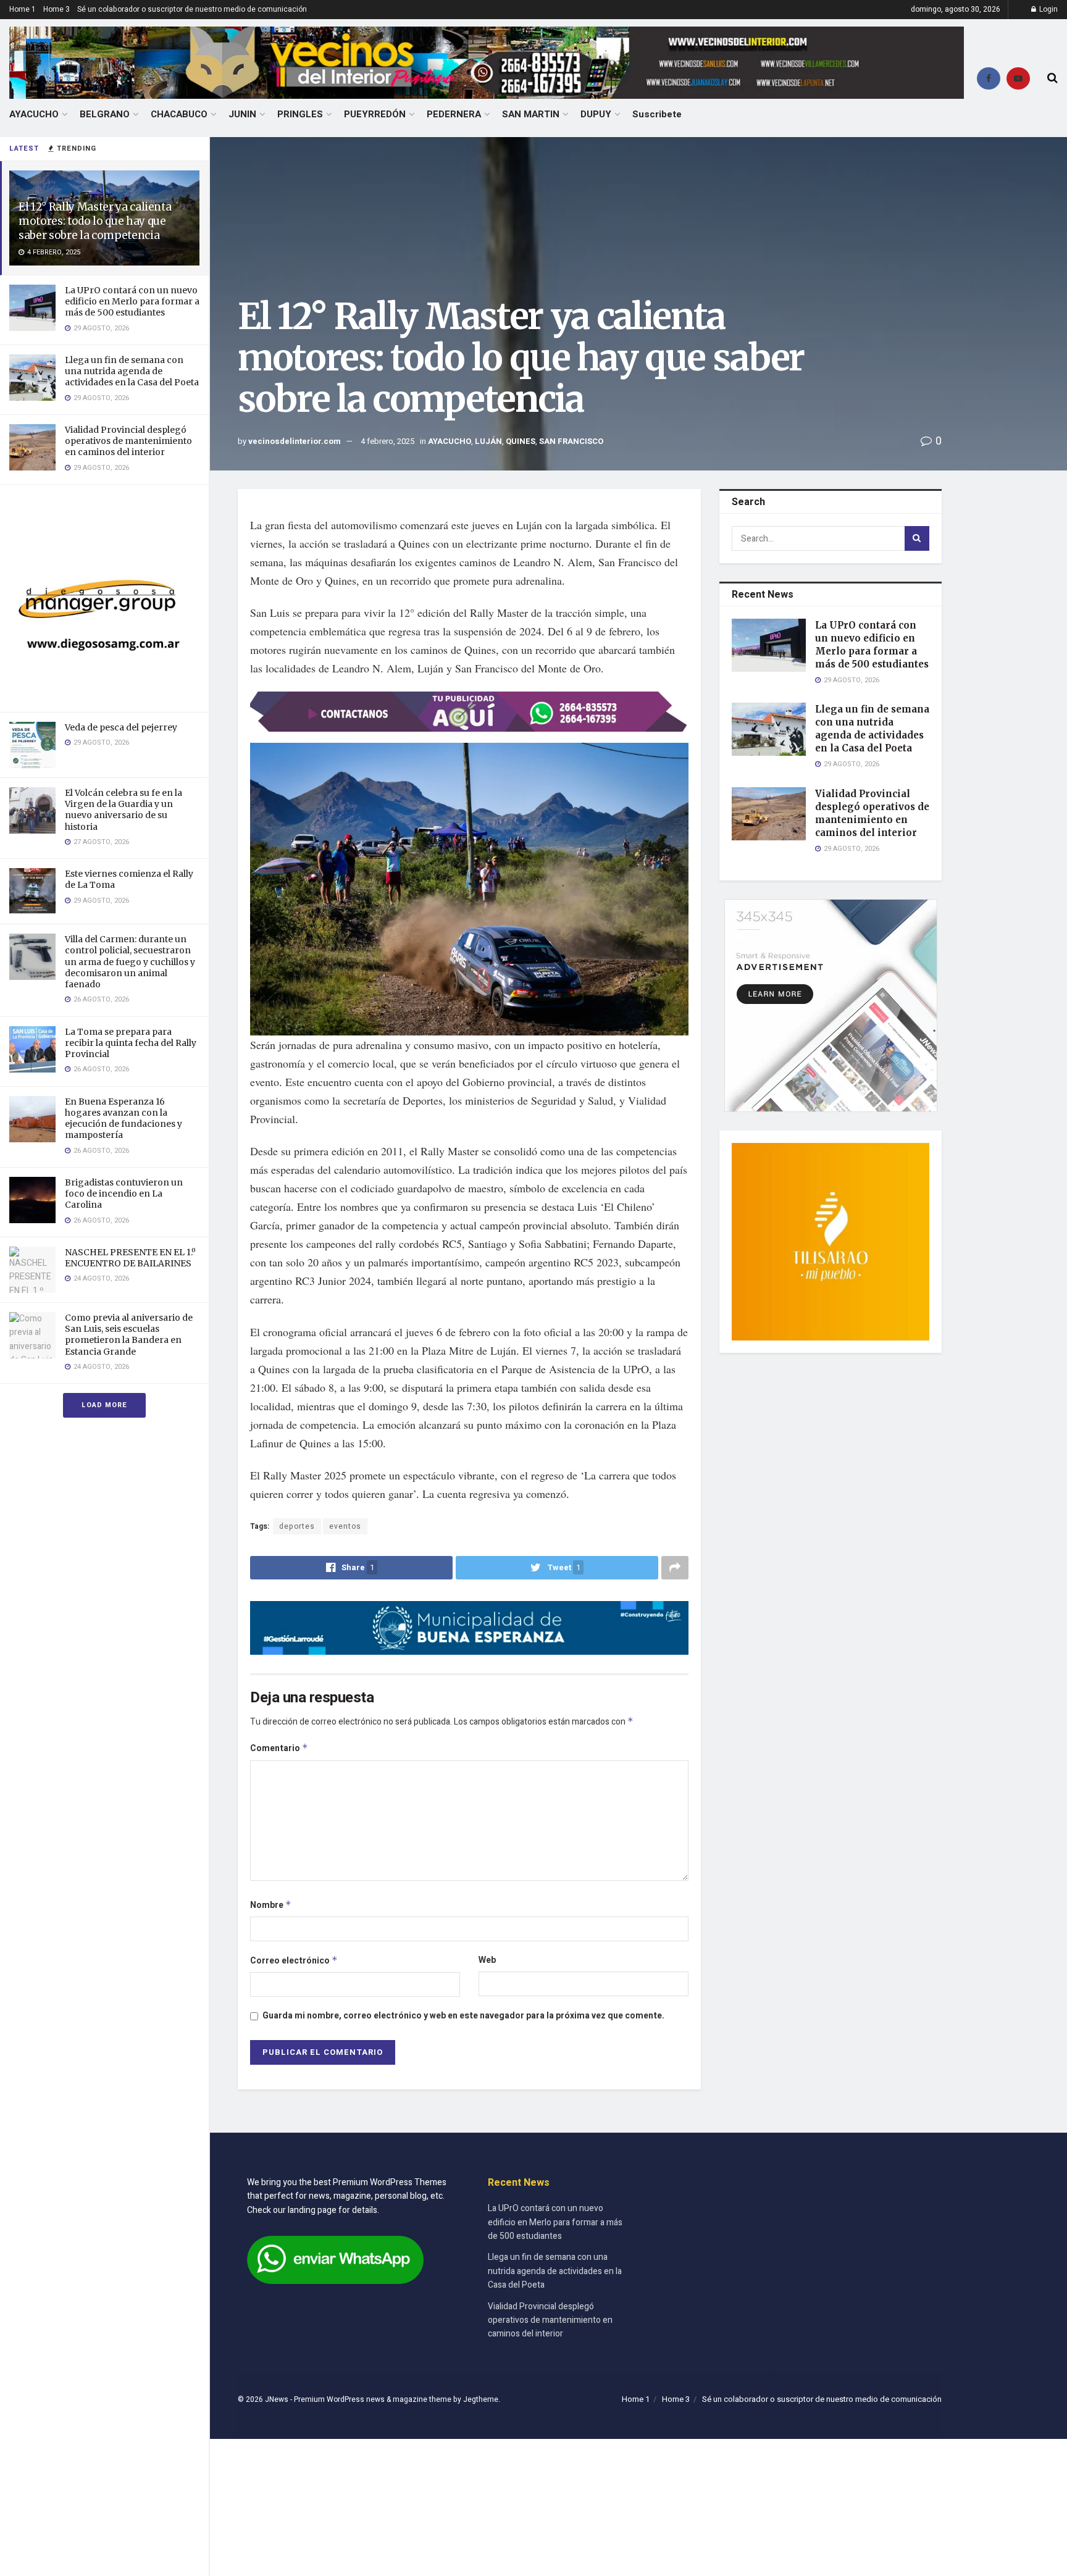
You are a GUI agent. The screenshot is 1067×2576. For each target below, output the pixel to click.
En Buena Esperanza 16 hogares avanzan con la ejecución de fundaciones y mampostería (123, 1119)
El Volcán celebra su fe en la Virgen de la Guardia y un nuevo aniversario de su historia (123, 810)
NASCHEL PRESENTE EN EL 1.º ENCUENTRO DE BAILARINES (130, 1258)
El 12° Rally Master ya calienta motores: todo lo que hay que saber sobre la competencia (95, 221)
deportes (297, 1526)
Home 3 (56, 9)
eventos (345, 1526)
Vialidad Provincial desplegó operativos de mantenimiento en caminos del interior (128, 441)
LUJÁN (488, 441)
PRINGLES (300, 114)
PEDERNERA (454, 114)
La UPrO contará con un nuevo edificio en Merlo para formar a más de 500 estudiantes (132, 301)
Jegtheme (481, 2399)
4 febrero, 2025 (387, 441)
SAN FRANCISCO (571, 441)
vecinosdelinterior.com (295, 441)
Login (1048, 9)
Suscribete (657, 114)
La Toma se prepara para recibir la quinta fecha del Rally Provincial (131, 1043)
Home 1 (23, 9)
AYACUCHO (34, 114)
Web (487, 1960)
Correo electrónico (294, 1961)
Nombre (271, 1905)
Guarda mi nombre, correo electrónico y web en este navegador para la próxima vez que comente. (463, 2016)
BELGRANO (105, 114)
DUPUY (596, 114)
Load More (104, 1405)
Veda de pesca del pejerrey (121, 727)
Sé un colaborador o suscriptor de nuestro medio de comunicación (192, 9)
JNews (277, 2399)
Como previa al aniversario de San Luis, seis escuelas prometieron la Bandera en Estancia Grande (129, 1335)
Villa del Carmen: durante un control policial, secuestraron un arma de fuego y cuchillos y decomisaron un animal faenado (130, 962)
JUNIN (242, 114)
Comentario (279, 1748)
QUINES (521, 441)
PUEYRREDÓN (375, 114)
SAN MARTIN (531, 114)
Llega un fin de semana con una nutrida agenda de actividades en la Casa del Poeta (132, 371)
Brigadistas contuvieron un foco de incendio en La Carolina (124, 1194)
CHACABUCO (179, 114)
